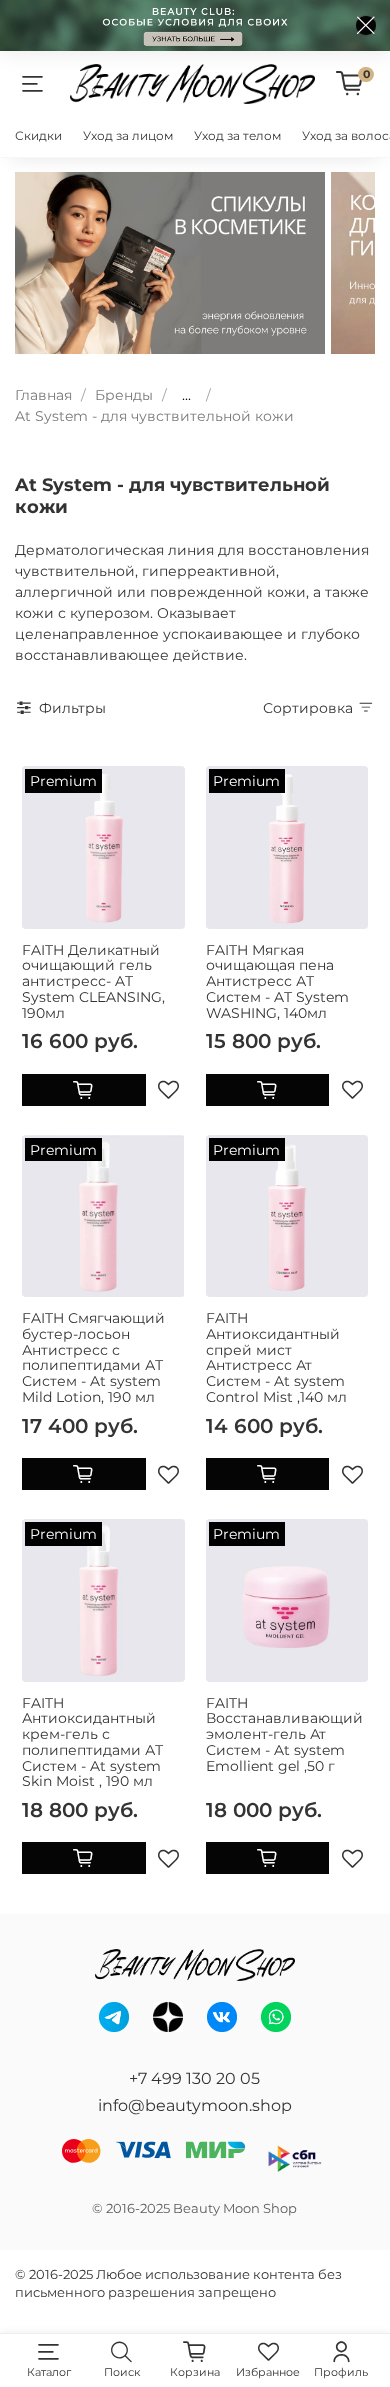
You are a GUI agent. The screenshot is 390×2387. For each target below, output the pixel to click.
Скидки (38, 135)
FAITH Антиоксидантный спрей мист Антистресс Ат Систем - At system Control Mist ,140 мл (276, 1357)
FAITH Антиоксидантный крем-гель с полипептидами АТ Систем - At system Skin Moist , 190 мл (92, 1742)
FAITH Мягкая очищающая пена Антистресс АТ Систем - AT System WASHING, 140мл (277, 981)
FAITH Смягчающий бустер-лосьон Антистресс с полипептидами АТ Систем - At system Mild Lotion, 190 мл (93, 1357)
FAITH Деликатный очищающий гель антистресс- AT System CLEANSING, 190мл (93, 981)
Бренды (124, 395)
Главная (43, 395)
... (186, 395)
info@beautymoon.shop (195, 2105)
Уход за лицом (128, 135)
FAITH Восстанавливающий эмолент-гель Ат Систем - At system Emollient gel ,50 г (284, 1734)
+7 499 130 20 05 (194, 2078)
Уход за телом (237, 135)
